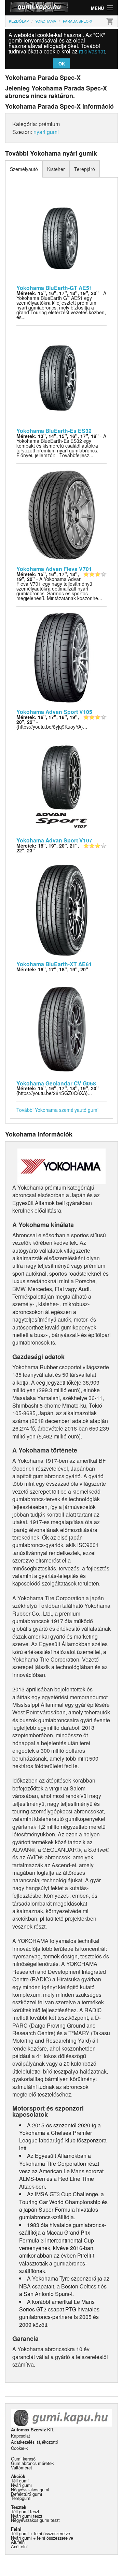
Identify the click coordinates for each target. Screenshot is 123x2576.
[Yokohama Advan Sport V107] (62, 786)
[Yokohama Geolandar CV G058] (62, 1028)
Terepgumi (21, 2498)
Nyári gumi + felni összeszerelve (42, 2538)
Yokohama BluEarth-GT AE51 (54, 288)
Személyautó (24, 169)
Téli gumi (20, 2481)
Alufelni (18, 2542)
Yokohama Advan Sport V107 (54, 840)
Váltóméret (22, 2468)
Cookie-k (19, 2448)
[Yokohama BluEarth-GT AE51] (62, 233)
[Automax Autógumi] (33, 8)
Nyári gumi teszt (27, 2516)
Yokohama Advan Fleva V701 (54, 569)
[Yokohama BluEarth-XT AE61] (62, 909)
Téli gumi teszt (25, 2511)
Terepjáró (85, 169)
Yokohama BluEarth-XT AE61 (54, 964)
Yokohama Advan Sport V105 (54, 712)
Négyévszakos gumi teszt (35, 2520)
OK (62, 64)
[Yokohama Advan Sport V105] (62, 657)
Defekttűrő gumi (26, 2494)
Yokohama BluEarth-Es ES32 (54, 431)
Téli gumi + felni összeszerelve (40, 2533)
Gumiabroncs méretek (32, 2463)
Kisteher (56, 169)
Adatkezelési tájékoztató (35, 2442)
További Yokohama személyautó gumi (57, 1110)
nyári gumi (46, 132)
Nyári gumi (21, 2485)
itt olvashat (92, 51)
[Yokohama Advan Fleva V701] (62, 514)
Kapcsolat (20, 2436)
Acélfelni (19, 2546)
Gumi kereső (23, 2459)
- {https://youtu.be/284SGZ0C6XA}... (59, 1091)
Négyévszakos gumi (30, 2489)
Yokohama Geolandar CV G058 (56, 1083)
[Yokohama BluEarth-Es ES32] (62, 376)
